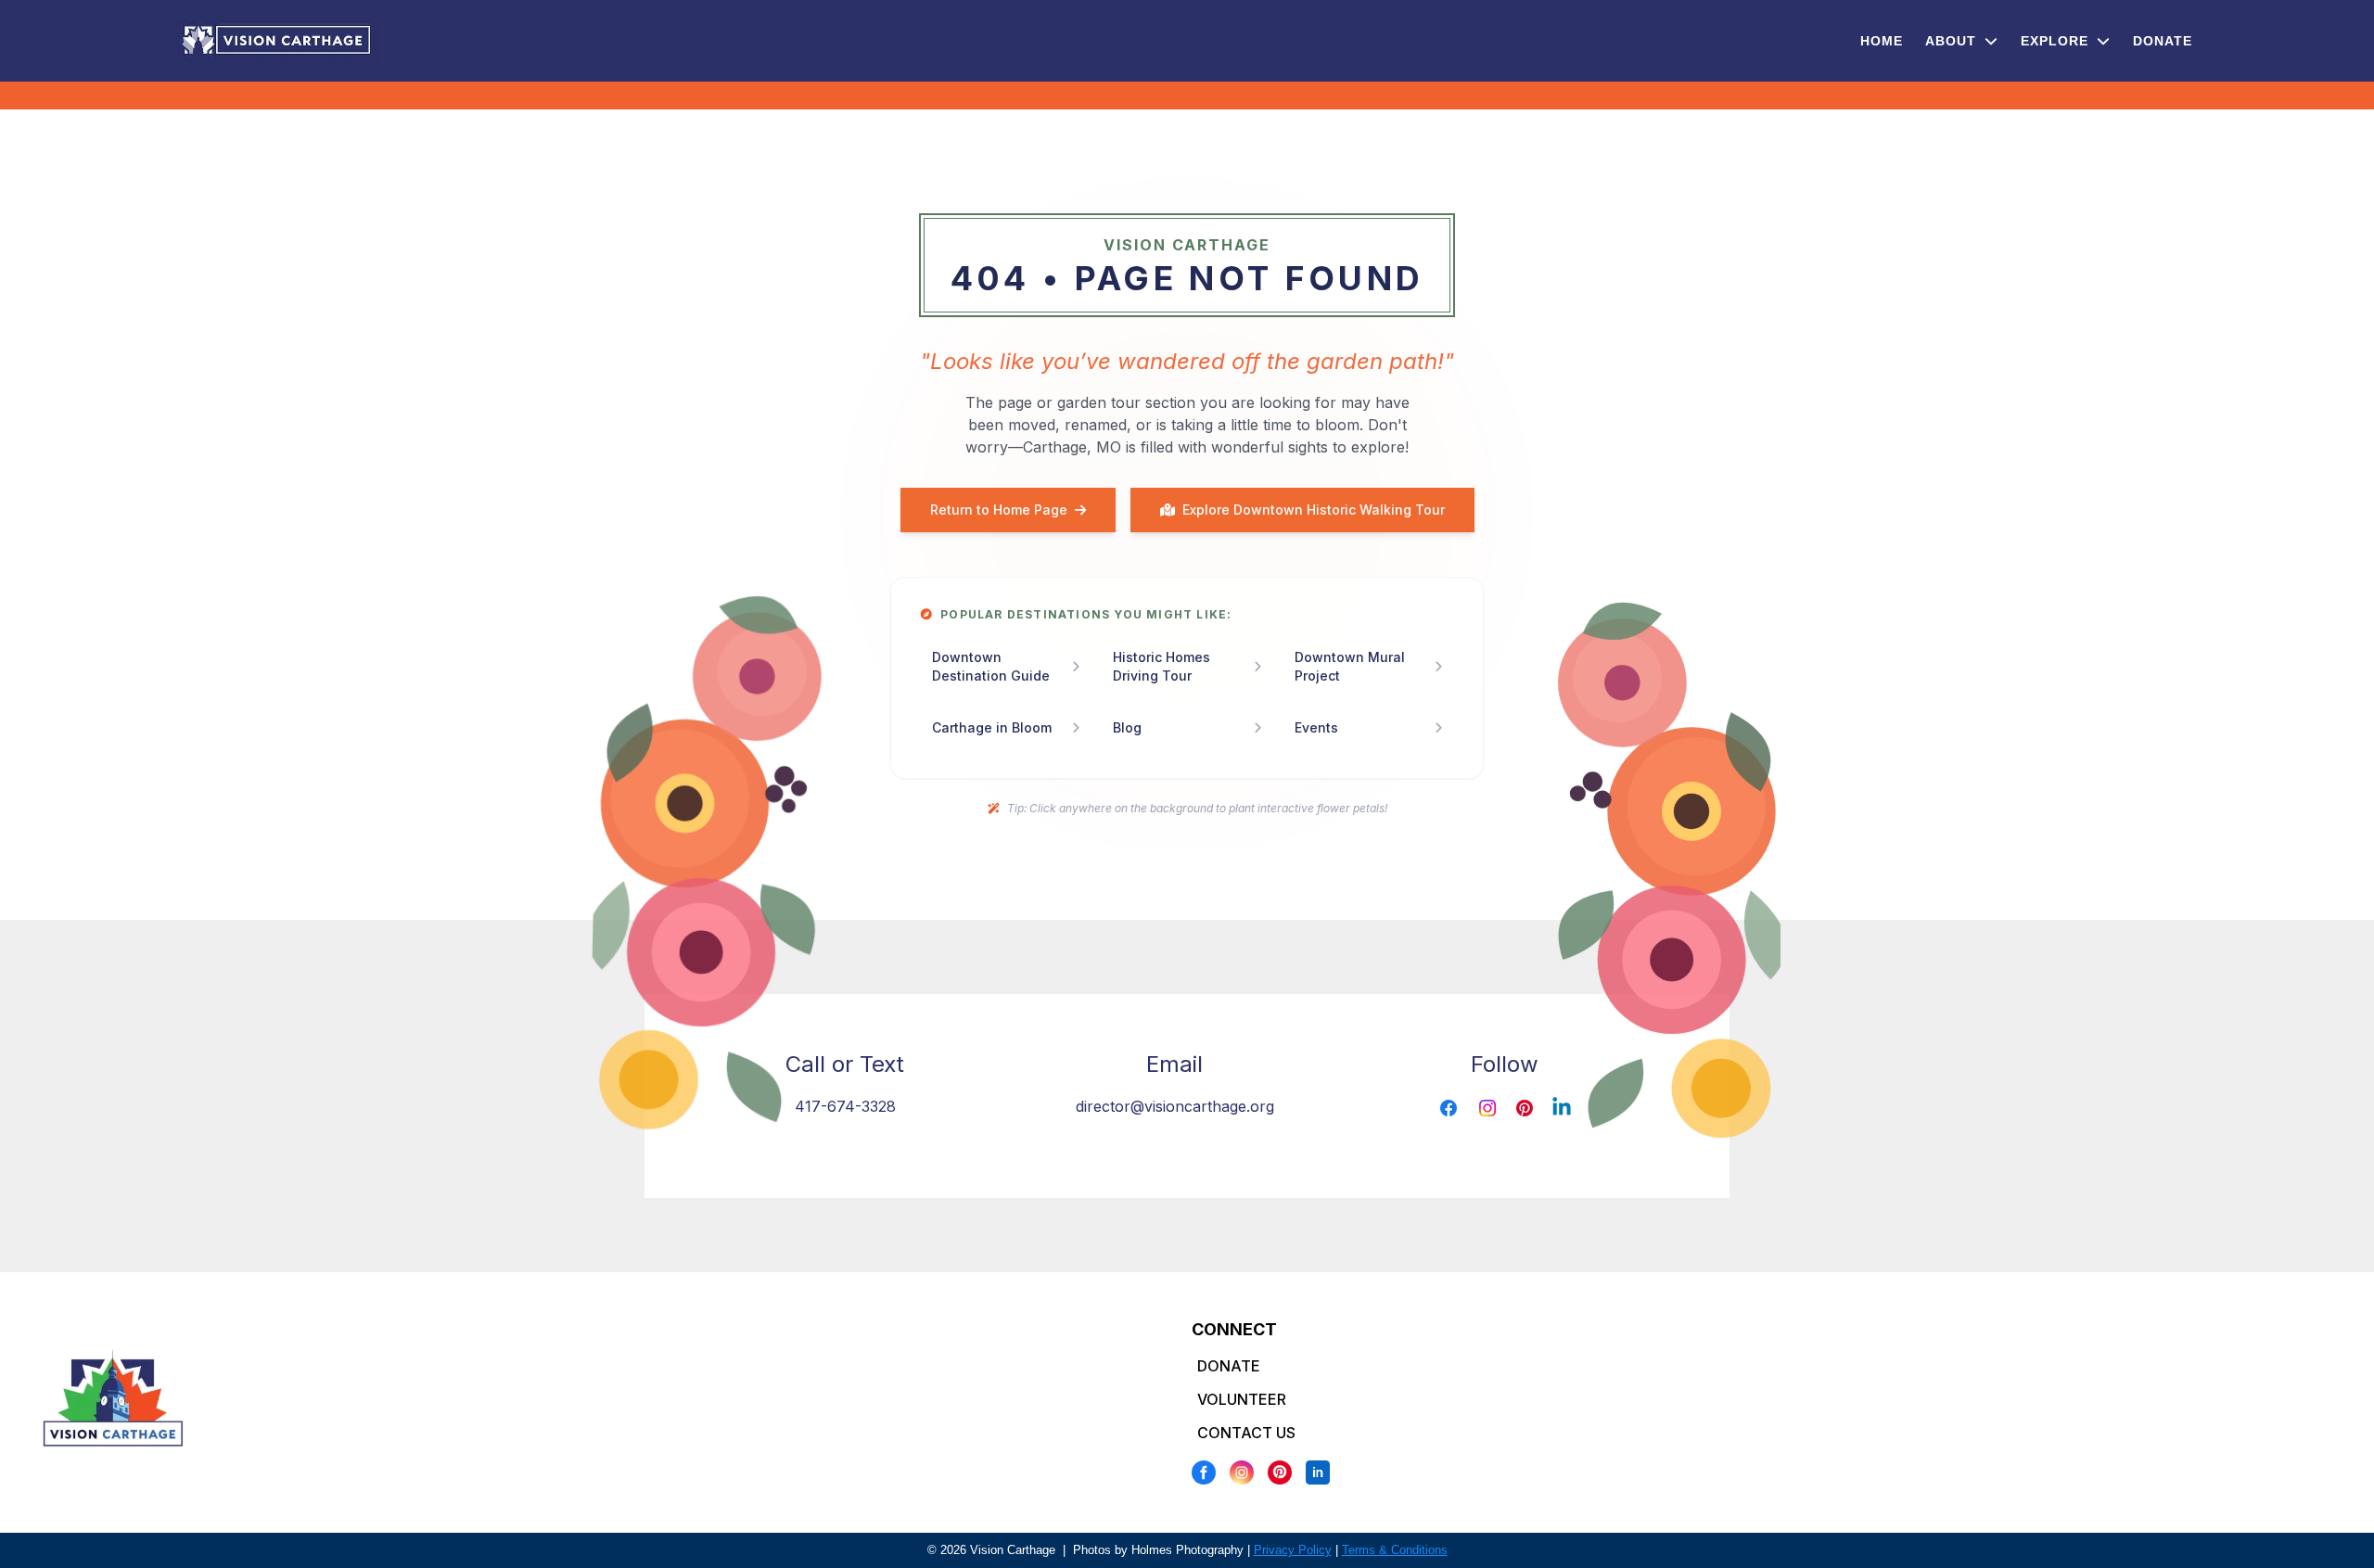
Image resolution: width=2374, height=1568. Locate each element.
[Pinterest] (1280, 1472)
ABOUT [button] (1953, 41)
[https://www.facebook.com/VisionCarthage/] (1449, 1108)
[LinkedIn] (1318, 1472)
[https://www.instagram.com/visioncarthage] (1487, 1108)
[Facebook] (1204, 1472)
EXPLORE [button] (2057, 41)
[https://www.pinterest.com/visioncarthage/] (1525, 1108)
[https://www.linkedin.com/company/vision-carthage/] (1562, 1108)
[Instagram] (1242, 1472)
